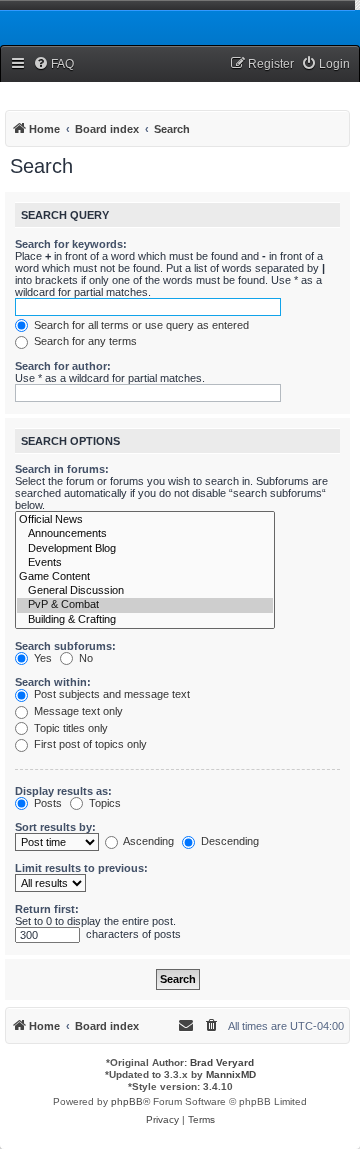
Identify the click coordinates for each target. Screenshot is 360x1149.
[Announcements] (145, 534)
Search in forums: (62, 469)
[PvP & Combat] (145, 605)
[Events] (145, 563)
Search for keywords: (71, 244)
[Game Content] (145, 577)
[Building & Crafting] (145, 620)
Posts (46, 803)
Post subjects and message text (110, 694)
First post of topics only (89, 744)
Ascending (147, 841)
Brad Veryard (222, 1062)
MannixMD (231, 1074)
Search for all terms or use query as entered (140, 325)
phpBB (127, 1101)
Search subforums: (65, 646)
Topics (103, 803)
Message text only (77, 711)
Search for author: (63, 366)
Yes (41, 658)
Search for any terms (84, 341)
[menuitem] (53, 64)
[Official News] (145, 520)
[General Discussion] (145, 591)
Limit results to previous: (81, 868)
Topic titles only (69, 728)
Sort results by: (55, 827)
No (84, 658)
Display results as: (63, 791)
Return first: (47, 909)
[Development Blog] (145, 549)
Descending (228, 841)
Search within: (53, 682)
